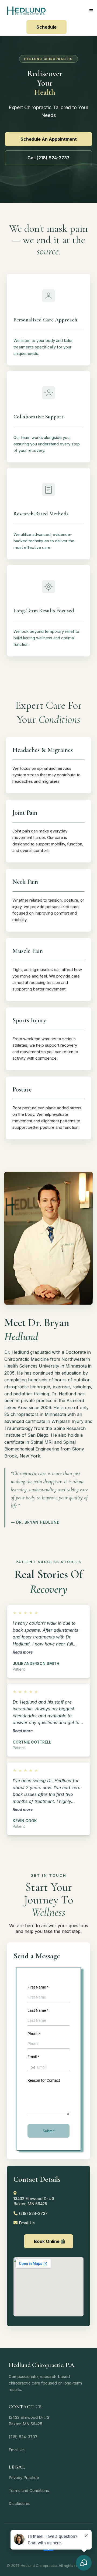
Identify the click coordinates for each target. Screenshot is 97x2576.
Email (33, 2057)
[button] (90, 11)
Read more (23, 1652)
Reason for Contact (44, 2080)
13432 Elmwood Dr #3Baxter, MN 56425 (34, 2201)
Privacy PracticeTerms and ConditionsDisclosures (29, 2491)
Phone (34, 2034)
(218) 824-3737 (33, 2213)
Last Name (38, 2010)
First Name (38, 1987)
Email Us (27, 2223)
